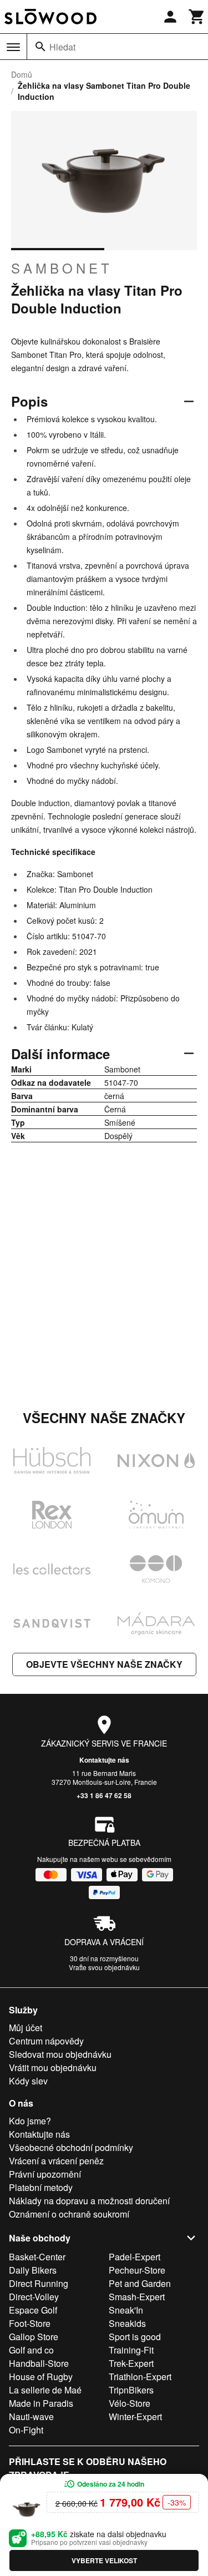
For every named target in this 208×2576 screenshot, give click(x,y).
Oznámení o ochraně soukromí (69, 2214)
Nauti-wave (31, 2416)
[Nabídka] (13, 47)
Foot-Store (30, 2323)
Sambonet (62, 268)
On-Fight (26, 2430)
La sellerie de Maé (45, 2390)
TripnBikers (131, 2390)
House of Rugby (41, 2377)
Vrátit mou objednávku (53, 2068)
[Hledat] (40, 47)
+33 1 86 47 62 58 (104, 1795)
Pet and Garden (140, 2283)
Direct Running (39, 2283)
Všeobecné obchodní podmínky (71, 2147)
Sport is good (135, 2337)
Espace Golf (33, 2310)
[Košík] (197, 17)
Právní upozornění (45, 2174)
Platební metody (41, 2187)
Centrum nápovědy (46, 2041)
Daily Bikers (33, 2270)
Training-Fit (131, 2350)
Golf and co (31, 2350)
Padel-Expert (135, 2257)
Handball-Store (39, 2363)
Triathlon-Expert (140, 2377)
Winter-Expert (135, 2416)
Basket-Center (37, 2257)
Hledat (62, 47)
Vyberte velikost (104, 2560)
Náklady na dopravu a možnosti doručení (89, 2201)
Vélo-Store (130, 2403)
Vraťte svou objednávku (104, 1967)
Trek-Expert (131, 2363)
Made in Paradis (41, 2403)
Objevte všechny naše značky (104, 1664)
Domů (22, 74)
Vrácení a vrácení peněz (56, 2161)
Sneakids (127, 2323)
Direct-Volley (34, 2297)
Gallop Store (34, 2337)
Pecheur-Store (137, 2270)
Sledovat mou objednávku (60, 2054)
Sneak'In (126, 2310)
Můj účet (26, 2028)
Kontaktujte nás (104, 1760)
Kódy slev (28, 2081)
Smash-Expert (137, 2297)
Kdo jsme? (30, 2121)
